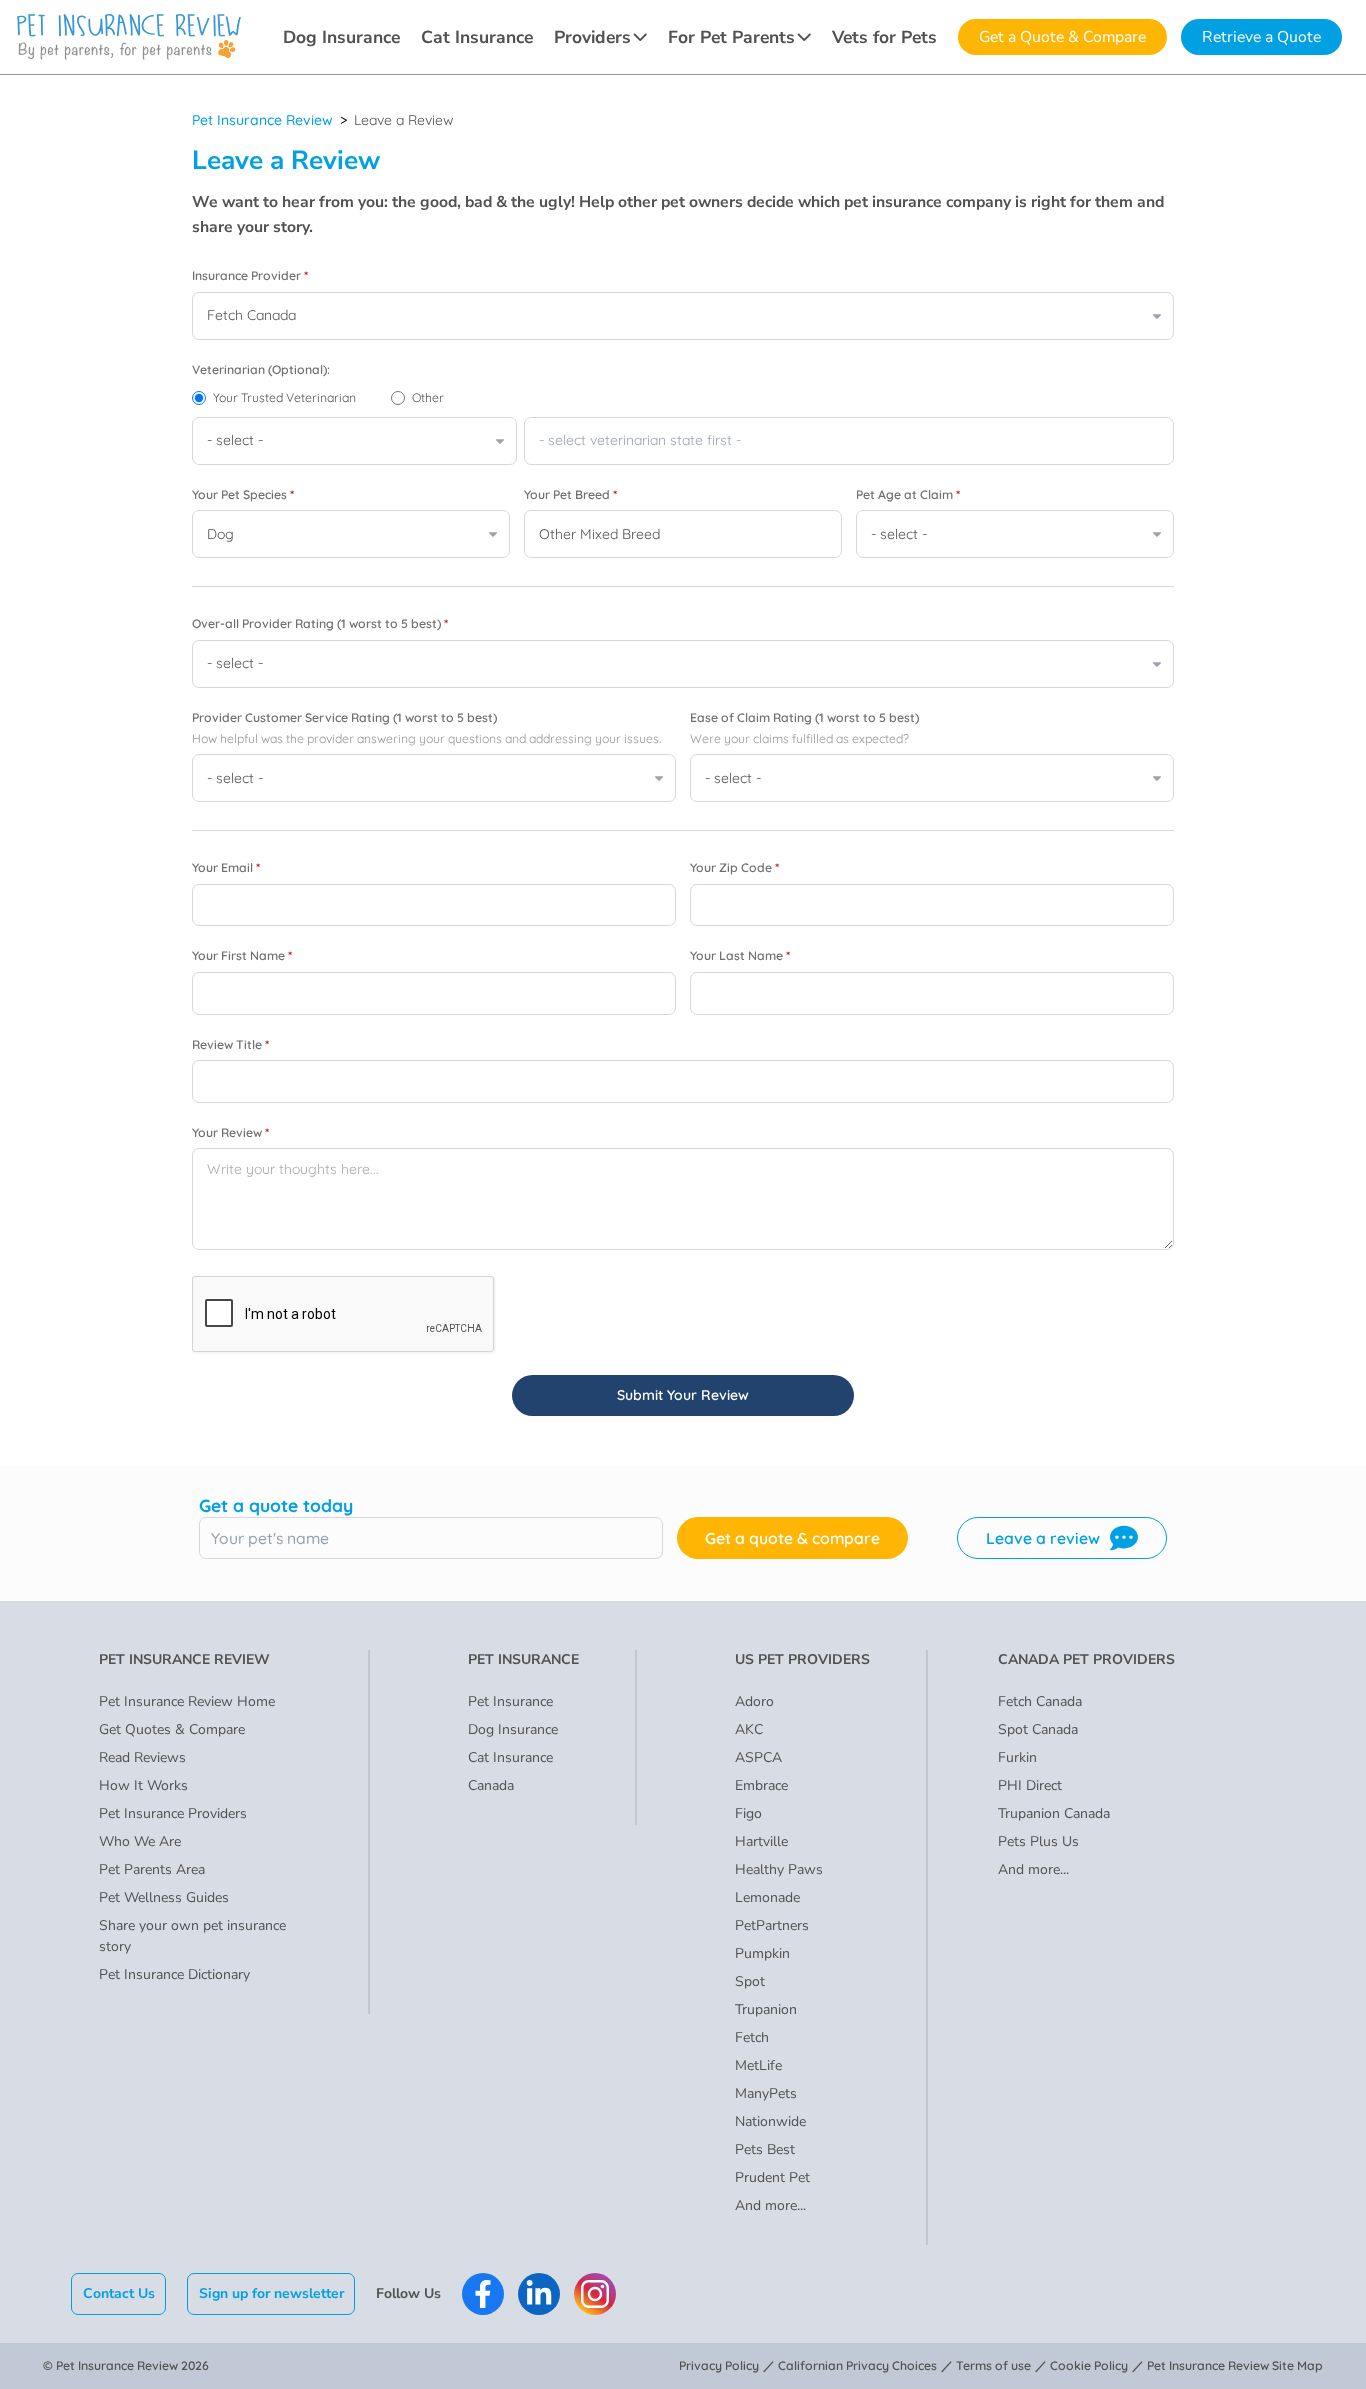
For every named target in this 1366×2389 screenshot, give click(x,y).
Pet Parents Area (152, 1869)
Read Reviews (142, 1757)
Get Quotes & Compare (172, 1729)
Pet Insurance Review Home (187, 1701)
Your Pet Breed (570, 494)
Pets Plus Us (1038, 1841)
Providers (592, 37)
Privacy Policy (719, 2365)
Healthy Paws (779, 1869)
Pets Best (765, 2149)
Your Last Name (740, 955)
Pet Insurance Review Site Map (1235, 2365)
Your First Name (242, 955)
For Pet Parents (731, 37)
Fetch (752, 2037)
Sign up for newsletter (271, 2293)
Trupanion (766, 2009)
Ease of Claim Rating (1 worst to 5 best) (804, 717)
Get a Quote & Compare (1062, 37)
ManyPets (766, 2093)
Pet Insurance (510, 1701)
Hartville (761, 1841)
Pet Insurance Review (262, 120)
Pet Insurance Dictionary (174, 1974)
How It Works (143, 1785)
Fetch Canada (1040, 1701)
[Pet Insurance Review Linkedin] (539, 2294)
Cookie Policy (1089, 2365)
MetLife (758, 2065)
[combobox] (849, 441)
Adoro (754, 1701)
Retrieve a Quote (1261, 37)
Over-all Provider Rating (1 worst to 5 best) (320, 623)
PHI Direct (1030, 1785)
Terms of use (993, 2365)
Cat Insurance (477, 37)
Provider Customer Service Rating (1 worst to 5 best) (344, 717)
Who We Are (140, 1841)
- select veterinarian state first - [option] (640, 440)
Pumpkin (762, 1953)
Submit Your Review (683, 1395)
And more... (770, 2205)
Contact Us (119, 2293)
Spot (750, 1981)
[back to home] (129, 37)
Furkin (1017, 1757)
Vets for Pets (884, 37)
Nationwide (770, 2121)
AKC (749, 1729)
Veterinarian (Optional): (261, 369)
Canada (491, 1785)
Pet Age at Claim (908, 494)
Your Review (230, 1132)
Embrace (761, 1785)
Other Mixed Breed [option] (599, 534)
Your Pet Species (243, 494)
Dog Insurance (341, 37)
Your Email (226, 867)
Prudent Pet (772, 2177)
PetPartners (772, 1925)
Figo (748, 1813)
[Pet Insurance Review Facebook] (483, 2294)
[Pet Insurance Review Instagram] (595, 2294)
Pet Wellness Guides (164, 1897)
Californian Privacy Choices (857, 2365)
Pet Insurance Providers (173, 1813)
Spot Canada (1038, 1729)
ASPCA (758, 1757)
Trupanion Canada (1054, 1813)
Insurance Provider (250, 275)
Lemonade (767, 1897)
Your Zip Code (734, 867)
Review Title (230, 1044)
